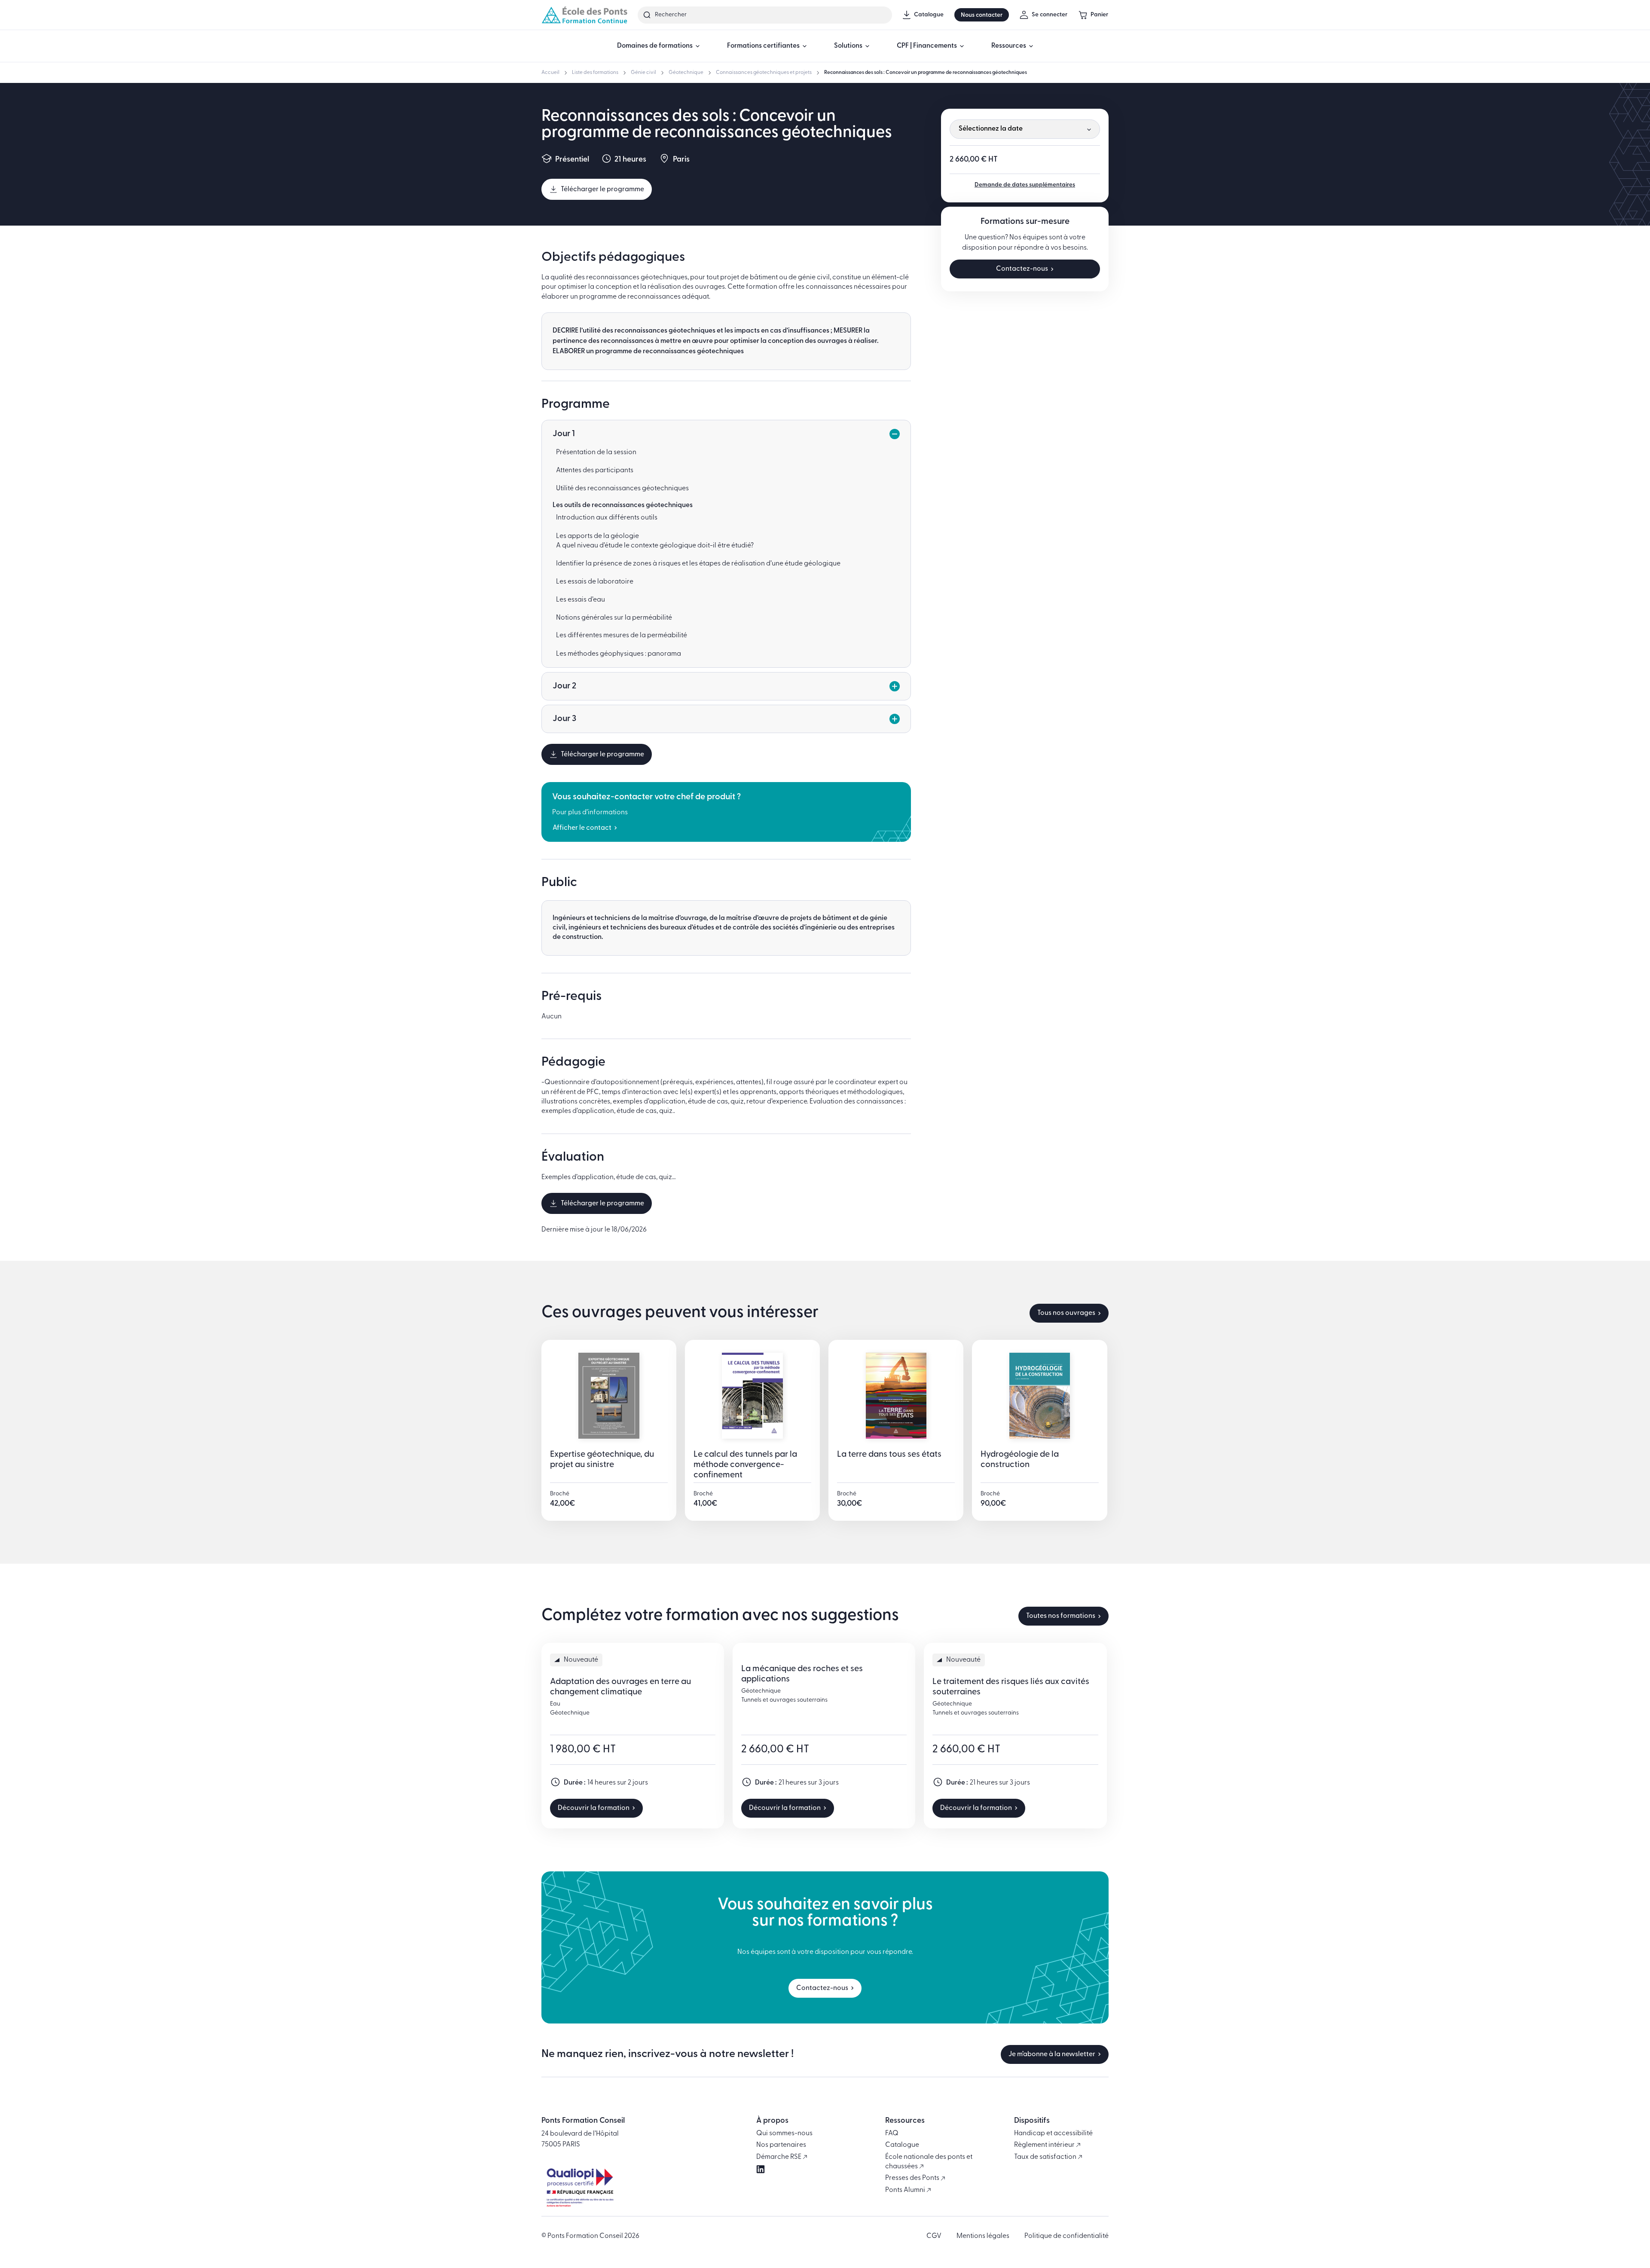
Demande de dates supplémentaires (1025, 185)
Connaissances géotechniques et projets (764, 73)
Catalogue (902, 2145)
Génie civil (643, 73)
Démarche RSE (779, 2157)
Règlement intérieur (1045, 2145)
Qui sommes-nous (784, 2134)
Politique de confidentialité (1066, 2236)
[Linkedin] (761, 2169)
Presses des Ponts (913, 2178)
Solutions (848, 46)
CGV (934, 2236)
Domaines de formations (655, 46)
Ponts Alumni (906, 2190)
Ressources (1009, 46)
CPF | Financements (927, 46)
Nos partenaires (781, 2145)
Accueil (550, 73)
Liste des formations (595, 73)
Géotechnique (686, 73)
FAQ (892, 2134)
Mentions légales (983, 2236)
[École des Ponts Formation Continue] (584, 15)
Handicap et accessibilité (1053, 2134)
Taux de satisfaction (1046, 2157)
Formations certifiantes (763, 46)
